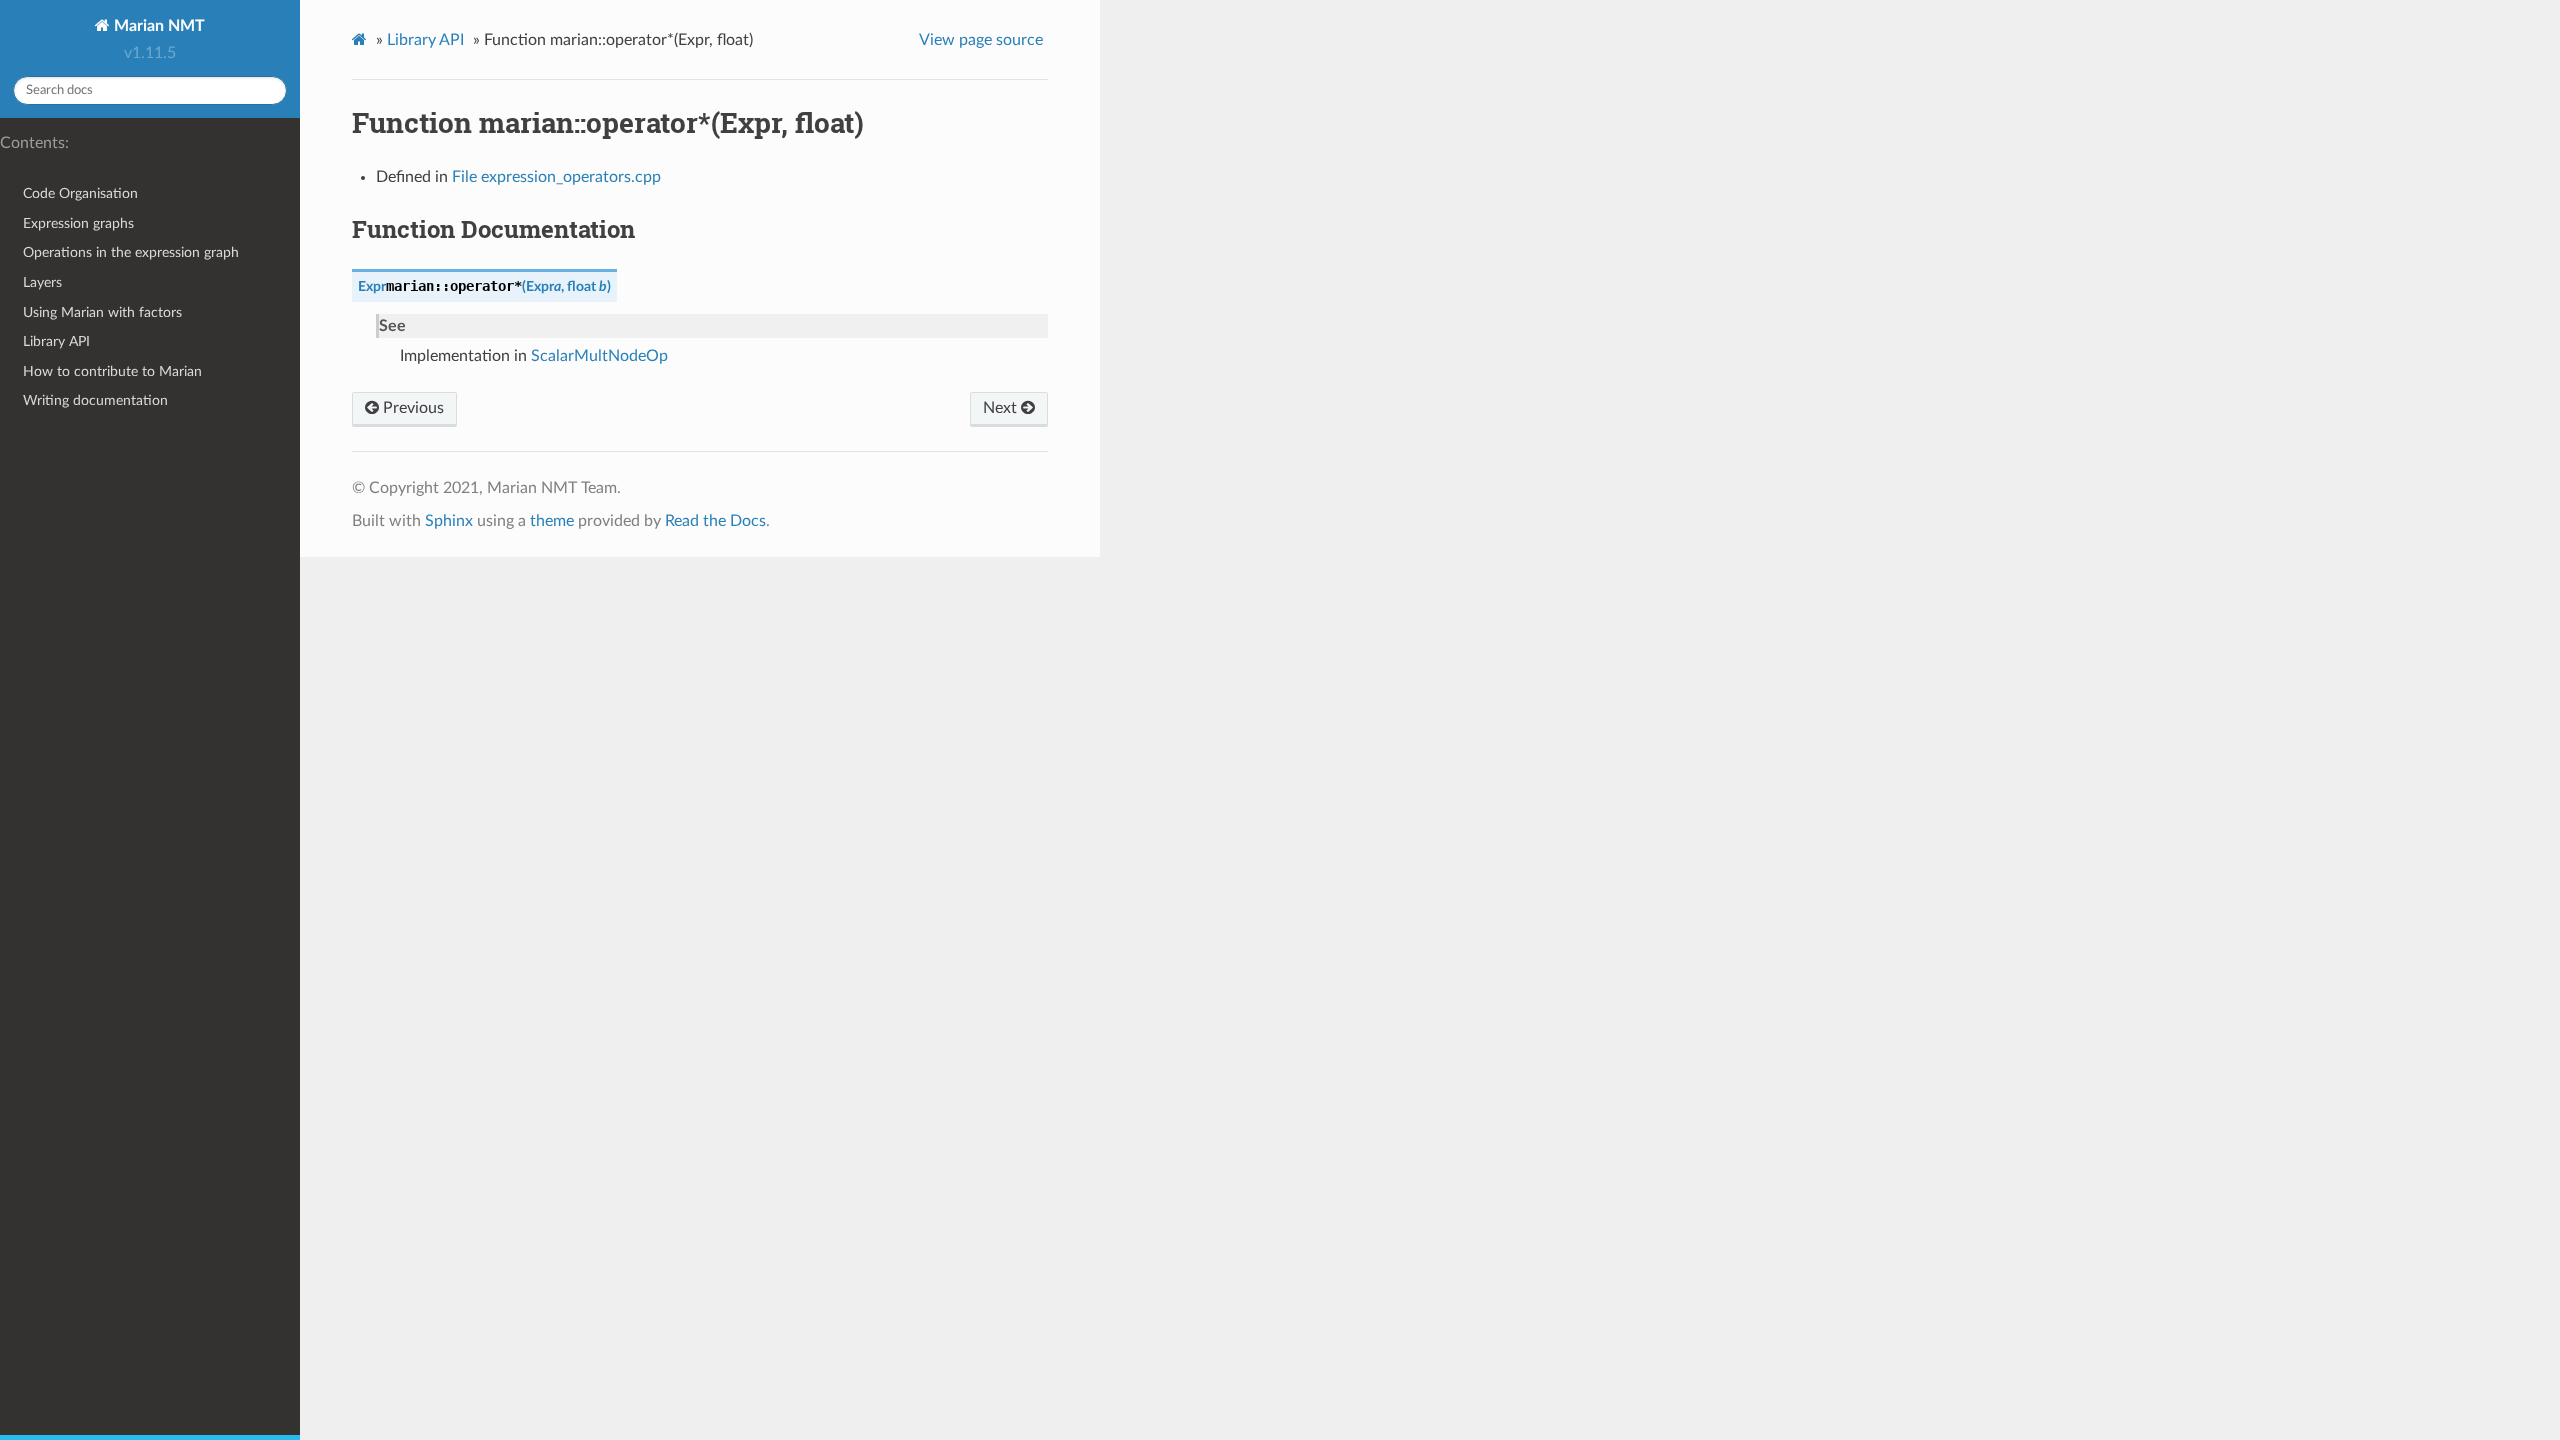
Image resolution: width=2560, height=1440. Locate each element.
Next (1002, 408)
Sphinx (449, 521)
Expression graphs (78, 223)
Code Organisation (80, 193)
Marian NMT (157, 26)
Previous (411, 408)
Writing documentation (95, 400)
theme (552, 521)
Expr (372, 286)
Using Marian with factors (102, 312)
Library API (56, 341)
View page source (981, 40)
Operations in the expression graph (131, 252)
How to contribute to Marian (112, 371)
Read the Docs (715, 521)
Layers (42, 282)
